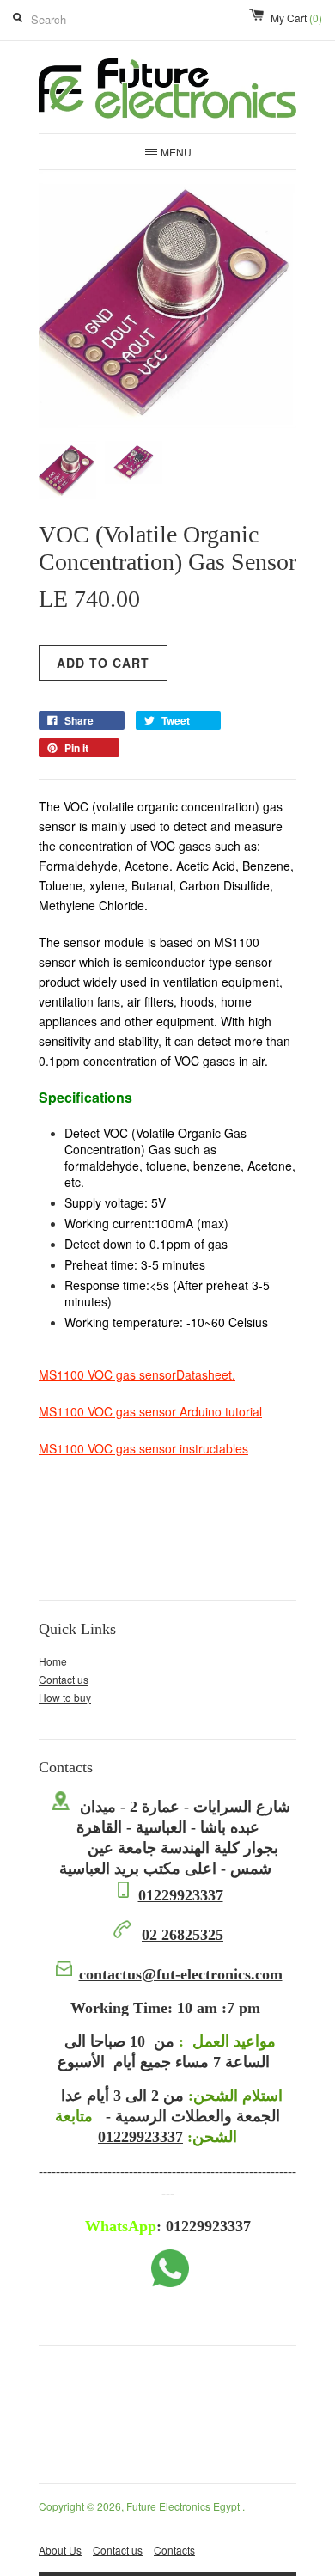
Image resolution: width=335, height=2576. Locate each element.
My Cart (296, 18)
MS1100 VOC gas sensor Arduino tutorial (150, 1411)
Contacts (174, 2550)
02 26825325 (183, 1935)
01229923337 (181, 1895)
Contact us (64, 1679)
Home (53, 1661)
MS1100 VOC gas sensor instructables (143, 1448)
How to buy (65, 1697)
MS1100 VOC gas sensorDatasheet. (137, 1374)
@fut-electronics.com (181, 1974)
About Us (60, 2550)
